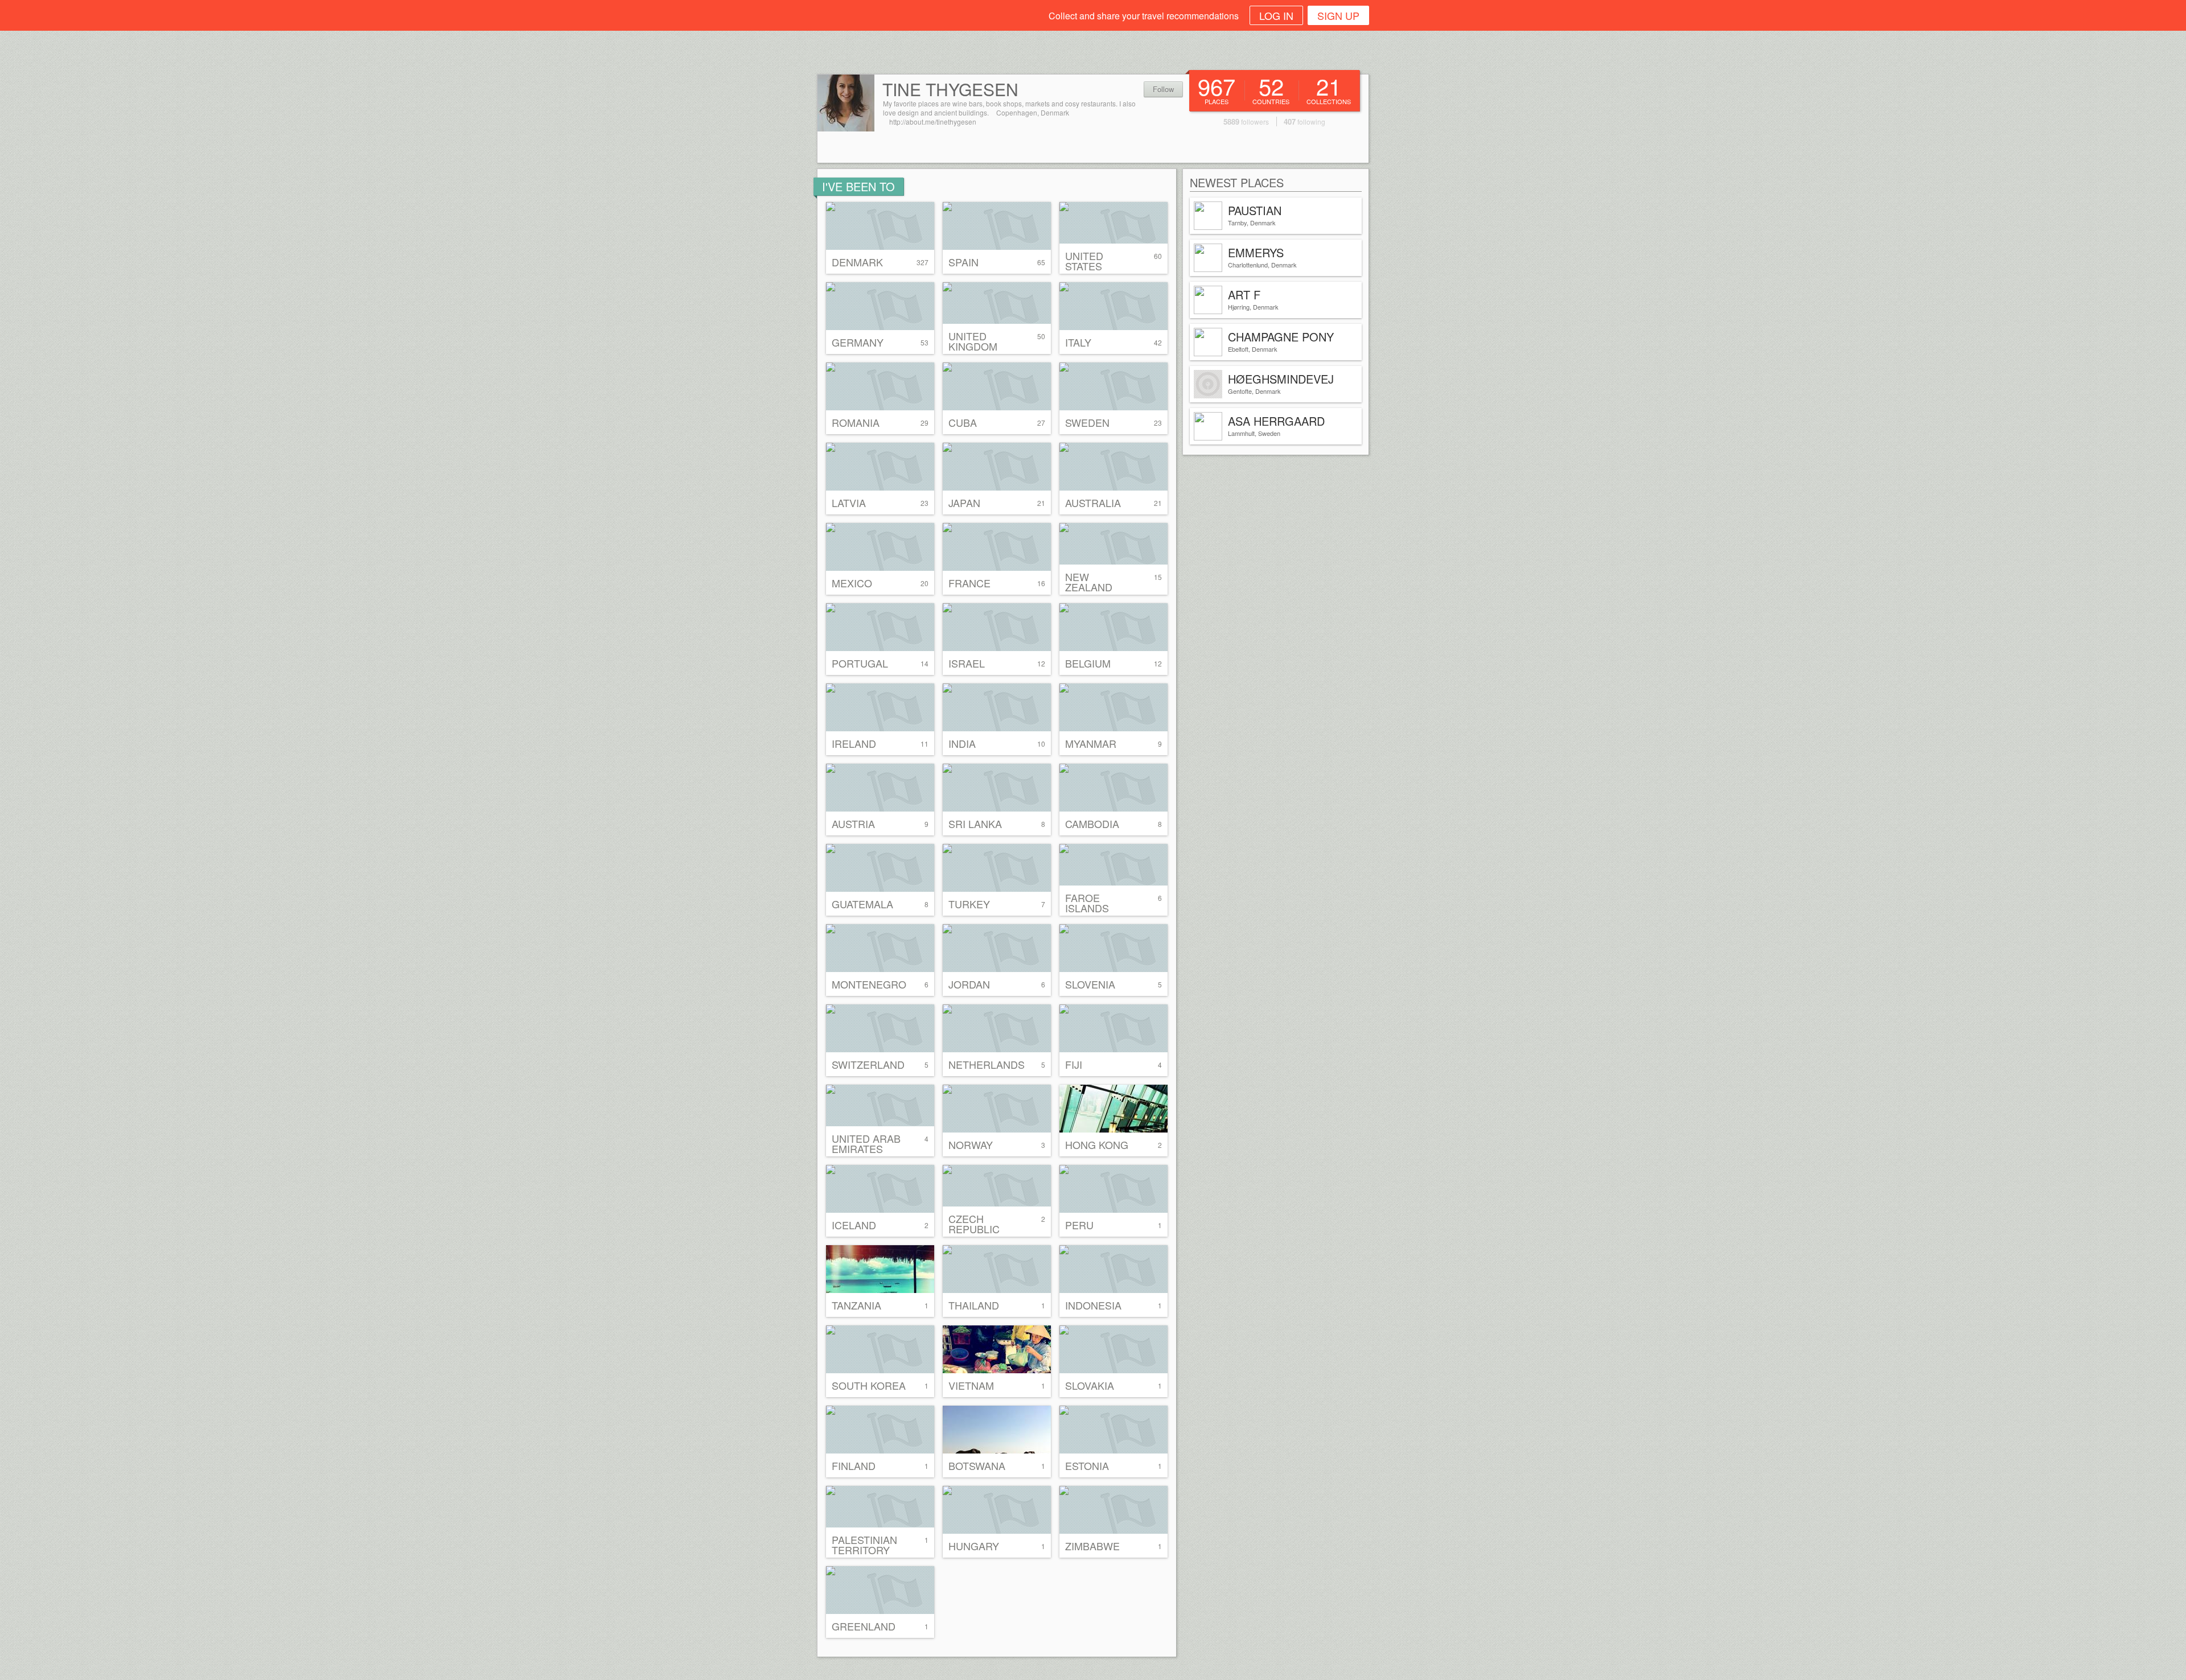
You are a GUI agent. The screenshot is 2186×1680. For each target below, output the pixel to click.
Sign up (1338, 15)
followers (1246, 122)
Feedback (2175, 533)
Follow (1163, 89)
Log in (1276, 15)
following (1304, 122)
